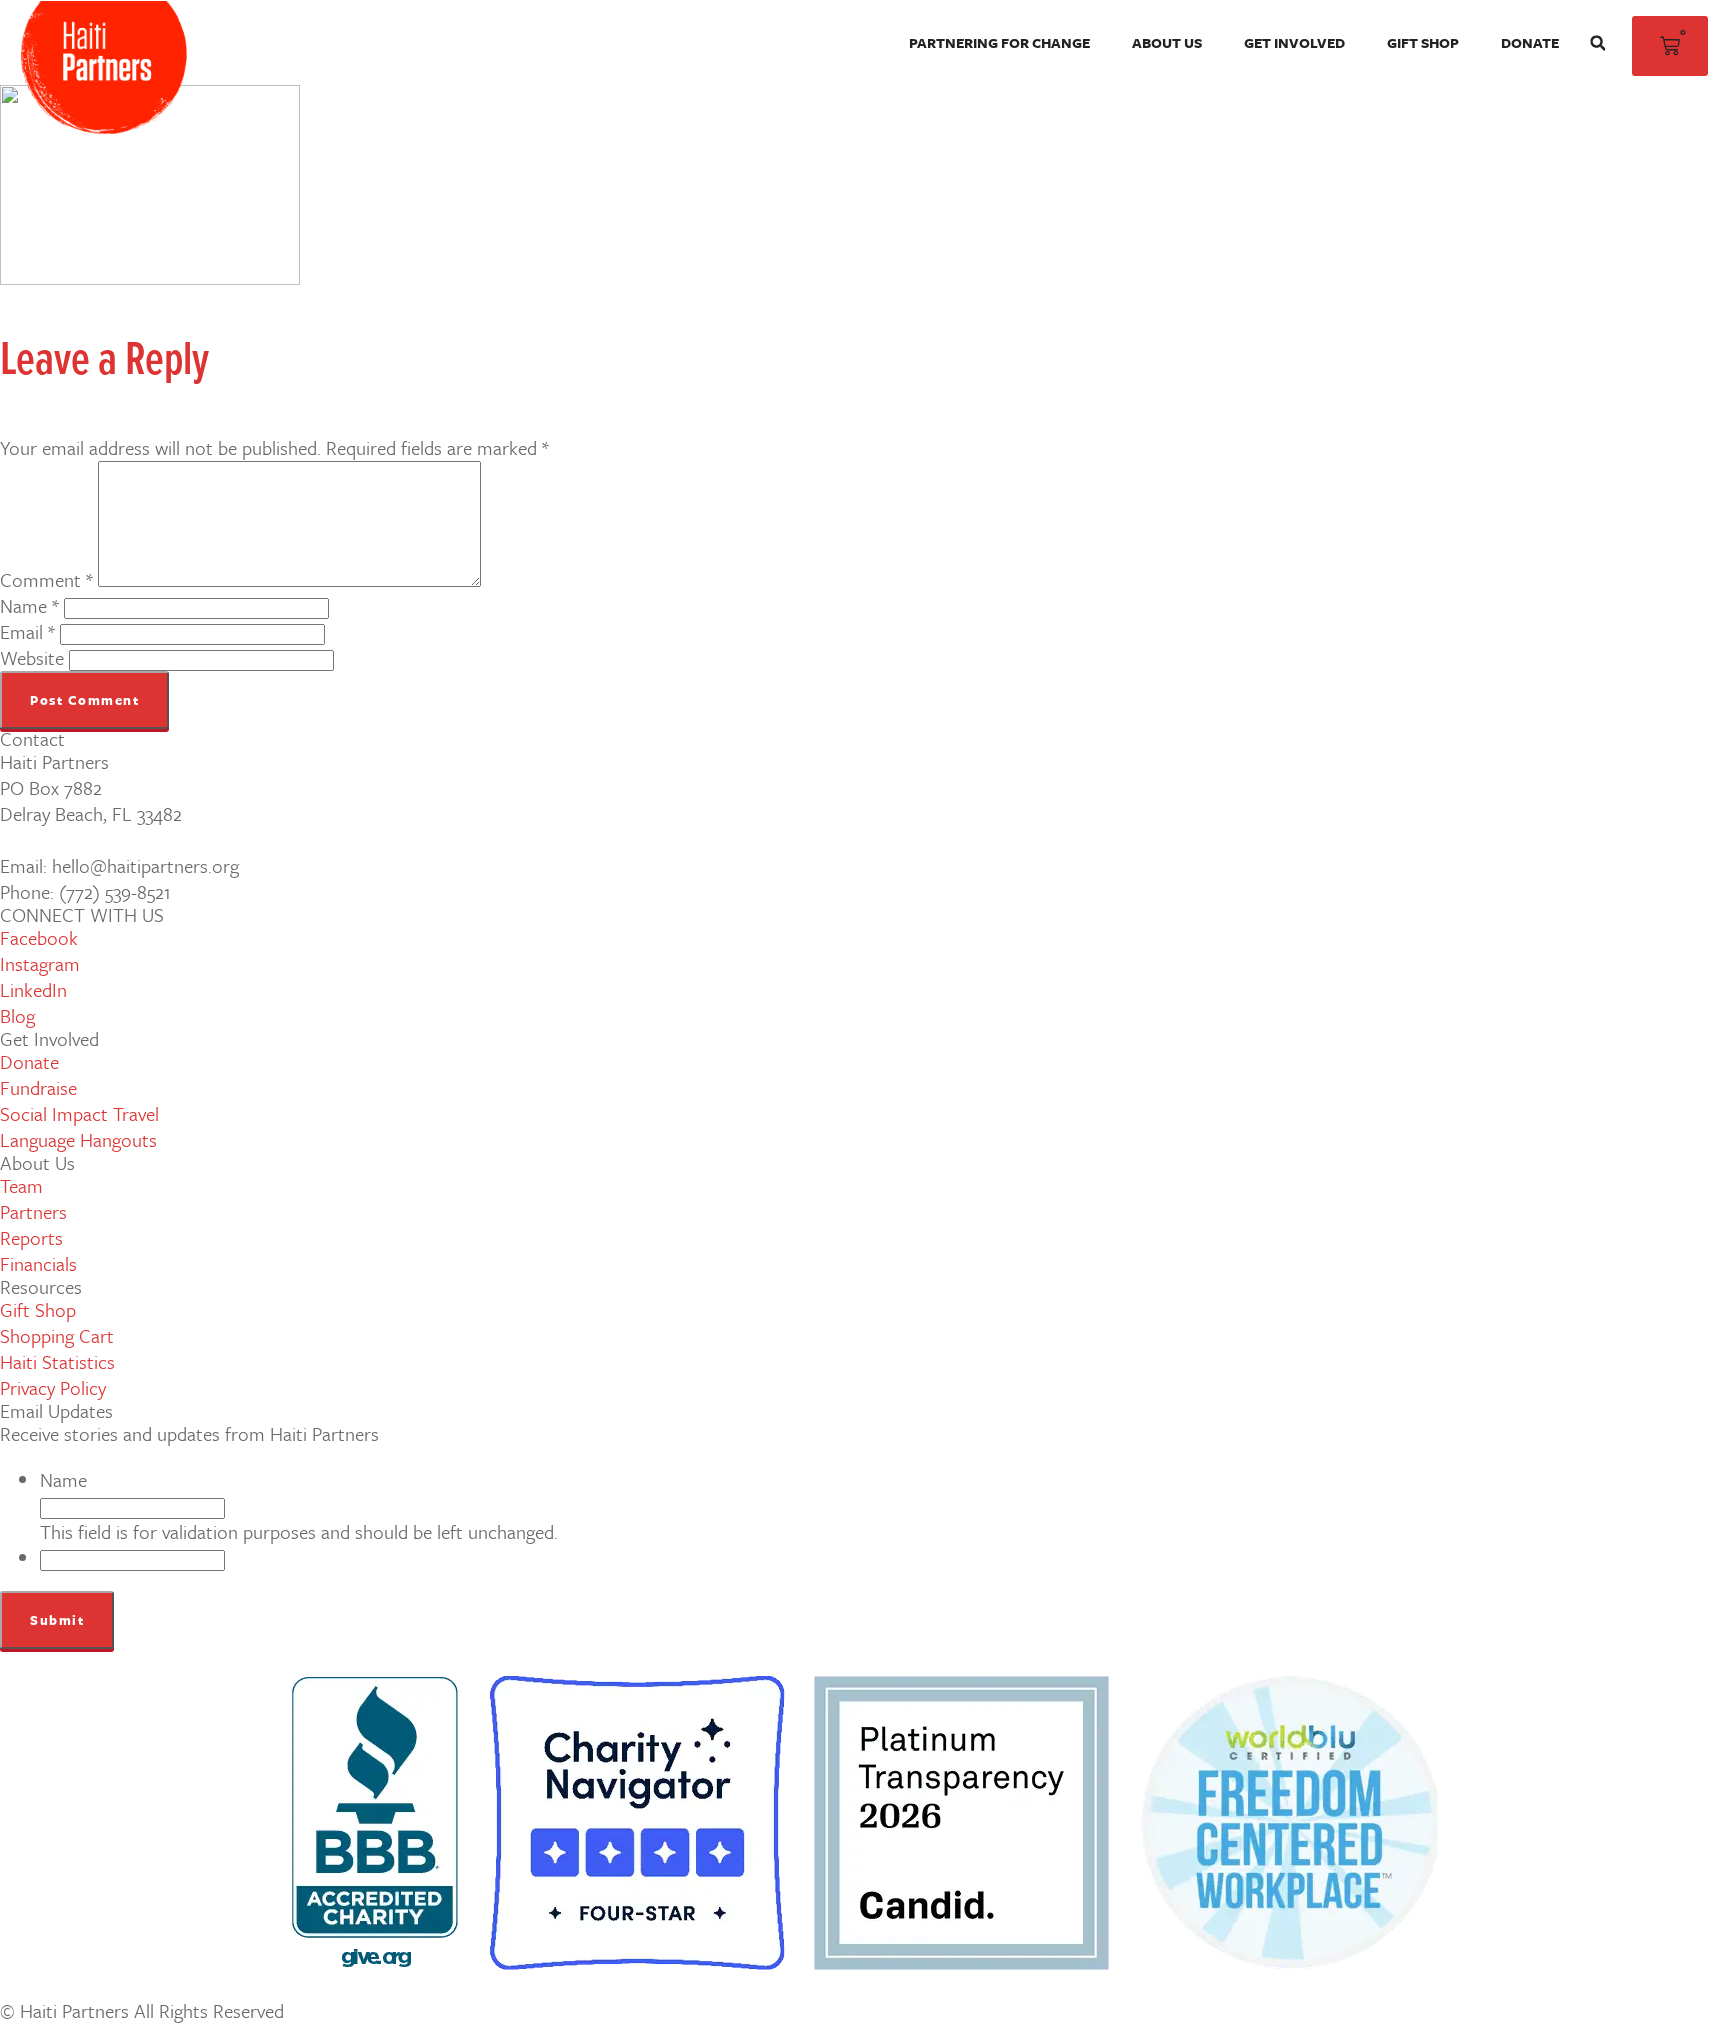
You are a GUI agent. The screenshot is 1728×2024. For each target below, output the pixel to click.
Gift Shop (1423, 42)
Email (27, 631)
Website (32, 657)
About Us (1167, 42)
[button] (1598, 43)
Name (29, 605)
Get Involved (1294, 42)
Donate (1530, 42)
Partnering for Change (999, 42)
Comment (46, 579)
